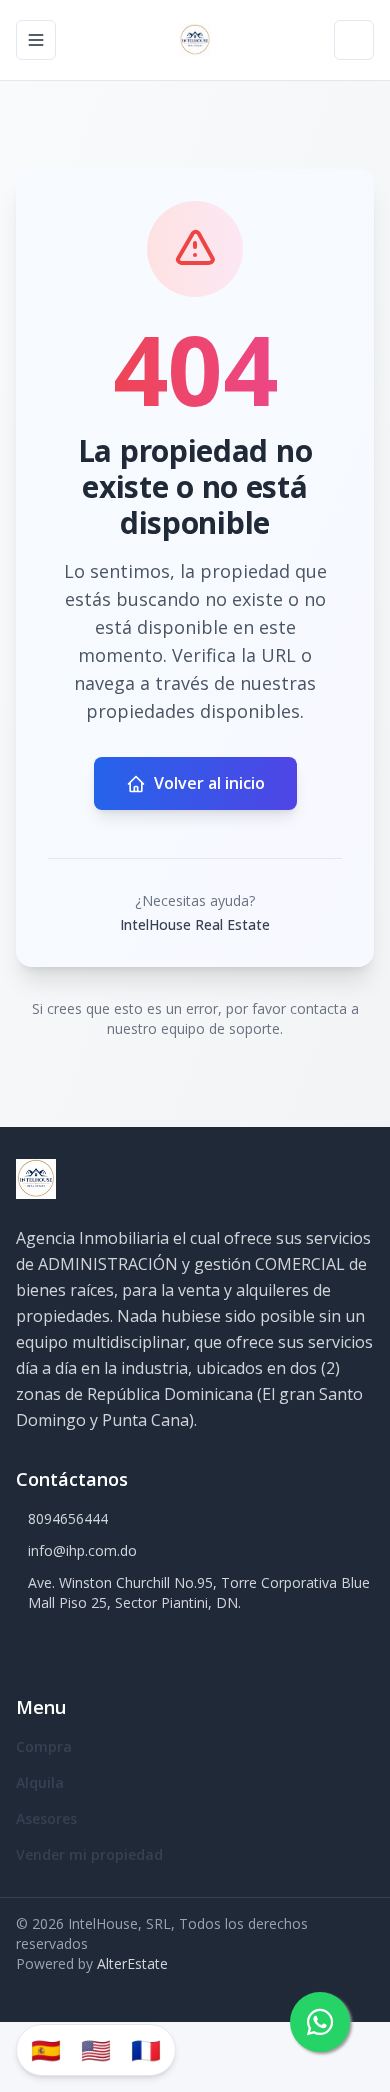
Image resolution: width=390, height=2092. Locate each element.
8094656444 (68, 1518)
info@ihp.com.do (82, 1550)
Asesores (46, 1818)
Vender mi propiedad (89, 1854)
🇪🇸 (46, 2049)
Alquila (40, 1782)
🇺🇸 (96, 2049)
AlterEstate (132, 1963)
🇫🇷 (146, 2049)
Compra (44, 1746)
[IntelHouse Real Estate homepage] (195, 40)
